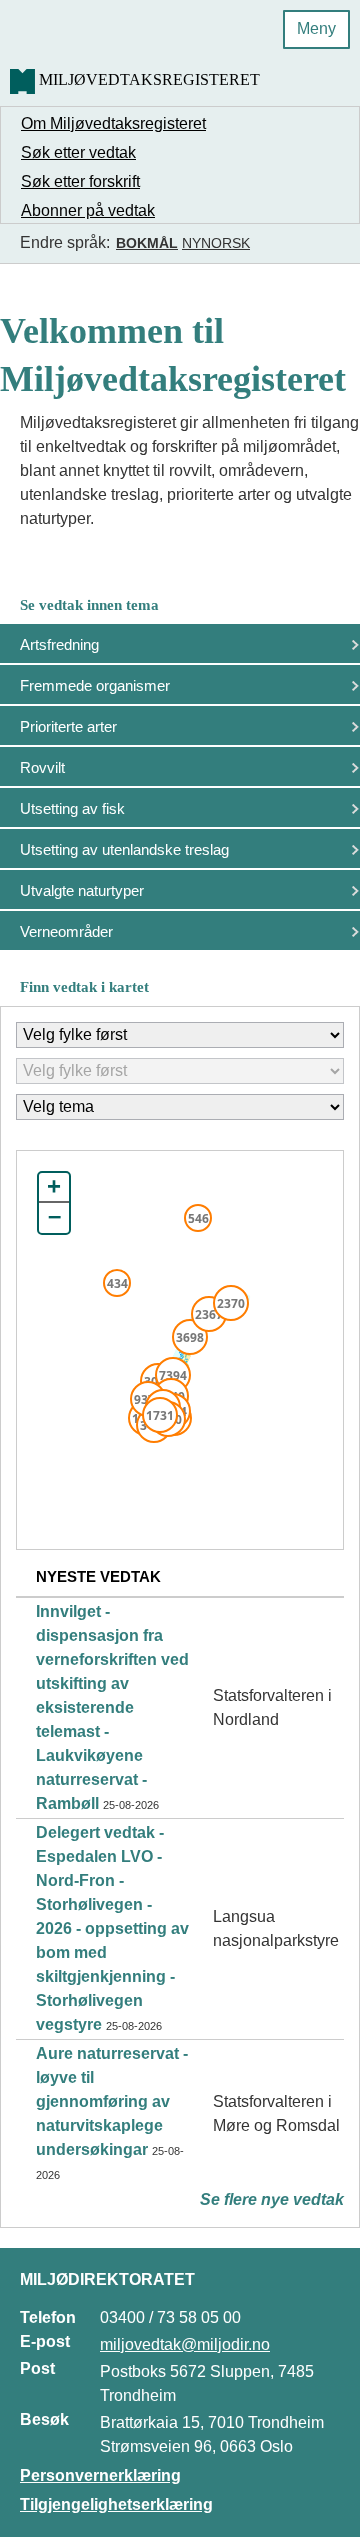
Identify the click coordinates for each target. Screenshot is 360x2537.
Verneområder (66, 931)
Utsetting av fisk (72, 808)
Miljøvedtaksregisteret (149, 79)
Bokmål (147, 243)
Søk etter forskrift (80, 181)
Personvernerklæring (100, 2475)
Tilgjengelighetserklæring (116, 2504)
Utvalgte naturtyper (82, 890)
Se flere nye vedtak (272, 2199)
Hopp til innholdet (79, 23)
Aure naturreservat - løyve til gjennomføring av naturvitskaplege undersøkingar (112, 2101)
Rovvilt (42, 767)
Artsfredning (59, 644)
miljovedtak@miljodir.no (185, 2344)
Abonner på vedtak (88, 210)
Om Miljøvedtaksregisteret (113, 123)
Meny (316, 28)
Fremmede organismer (95, 685)
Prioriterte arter (68, 726)
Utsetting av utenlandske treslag (124, 849)
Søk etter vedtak (78, 152)
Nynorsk (216, 243)
